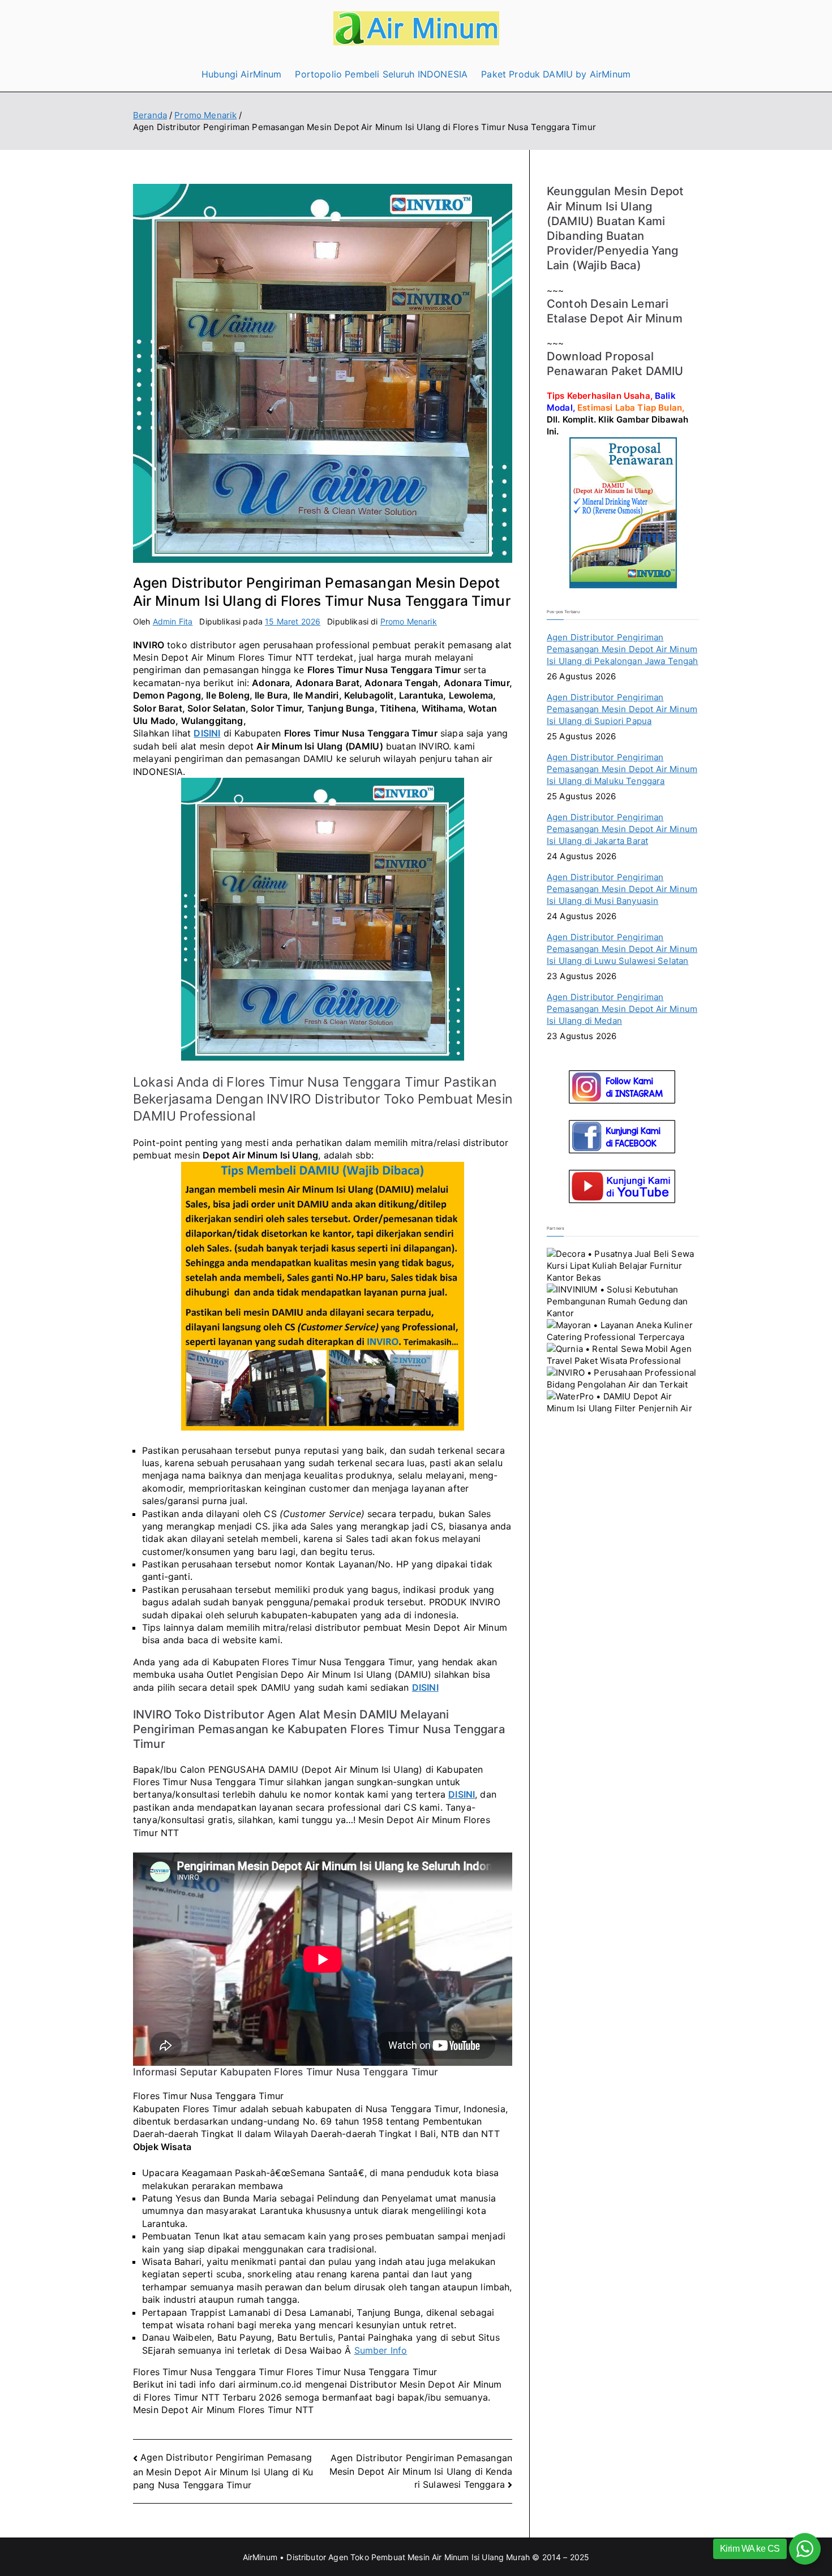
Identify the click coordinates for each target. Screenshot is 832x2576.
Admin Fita (173, 621)
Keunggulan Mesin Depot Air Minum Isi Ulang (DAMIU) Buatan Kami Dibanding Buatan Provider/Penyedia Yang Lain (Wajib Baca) (616, 228)
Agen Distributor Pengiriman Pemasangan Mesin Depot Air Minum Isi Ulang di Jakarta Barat (622, 829)
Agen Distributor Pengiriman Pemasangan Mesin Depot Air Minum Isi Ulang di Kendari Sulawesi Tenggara (421, 2471)
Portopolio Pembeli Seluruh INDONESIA (381, 74)
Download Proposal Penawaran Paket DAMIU (615, 363)
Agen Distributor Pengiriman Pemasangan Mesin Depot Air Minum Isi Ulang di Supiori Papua (622, 709)
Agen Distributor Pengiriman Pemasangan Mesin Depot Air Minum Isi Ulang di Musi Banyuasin (622, 889)
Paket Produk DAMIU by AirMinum (556, 74)
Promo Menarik (409, 621)
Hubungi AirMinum (242, 74)
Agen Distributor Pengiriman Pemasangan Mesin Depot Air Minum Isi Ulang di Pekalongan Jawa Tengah (623, 649)
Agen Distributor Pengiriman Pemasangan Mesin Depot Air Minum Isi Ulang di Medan (622, 1009)
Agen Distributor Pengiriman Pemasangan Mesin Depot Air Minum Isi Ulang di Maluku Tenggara (622, 769)
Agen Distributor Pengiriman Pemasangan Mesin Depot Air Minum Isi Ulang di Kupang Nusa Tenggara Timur (223, 2471)
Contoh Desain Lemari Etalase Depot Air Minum (615, 311)
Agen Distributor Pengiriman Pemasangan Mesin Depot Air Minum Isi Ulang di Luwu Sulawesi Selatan (622, 949)
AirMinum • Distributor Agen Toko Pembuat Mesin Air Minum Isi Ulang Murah (387, 2557)
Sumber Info (381, 2350)
